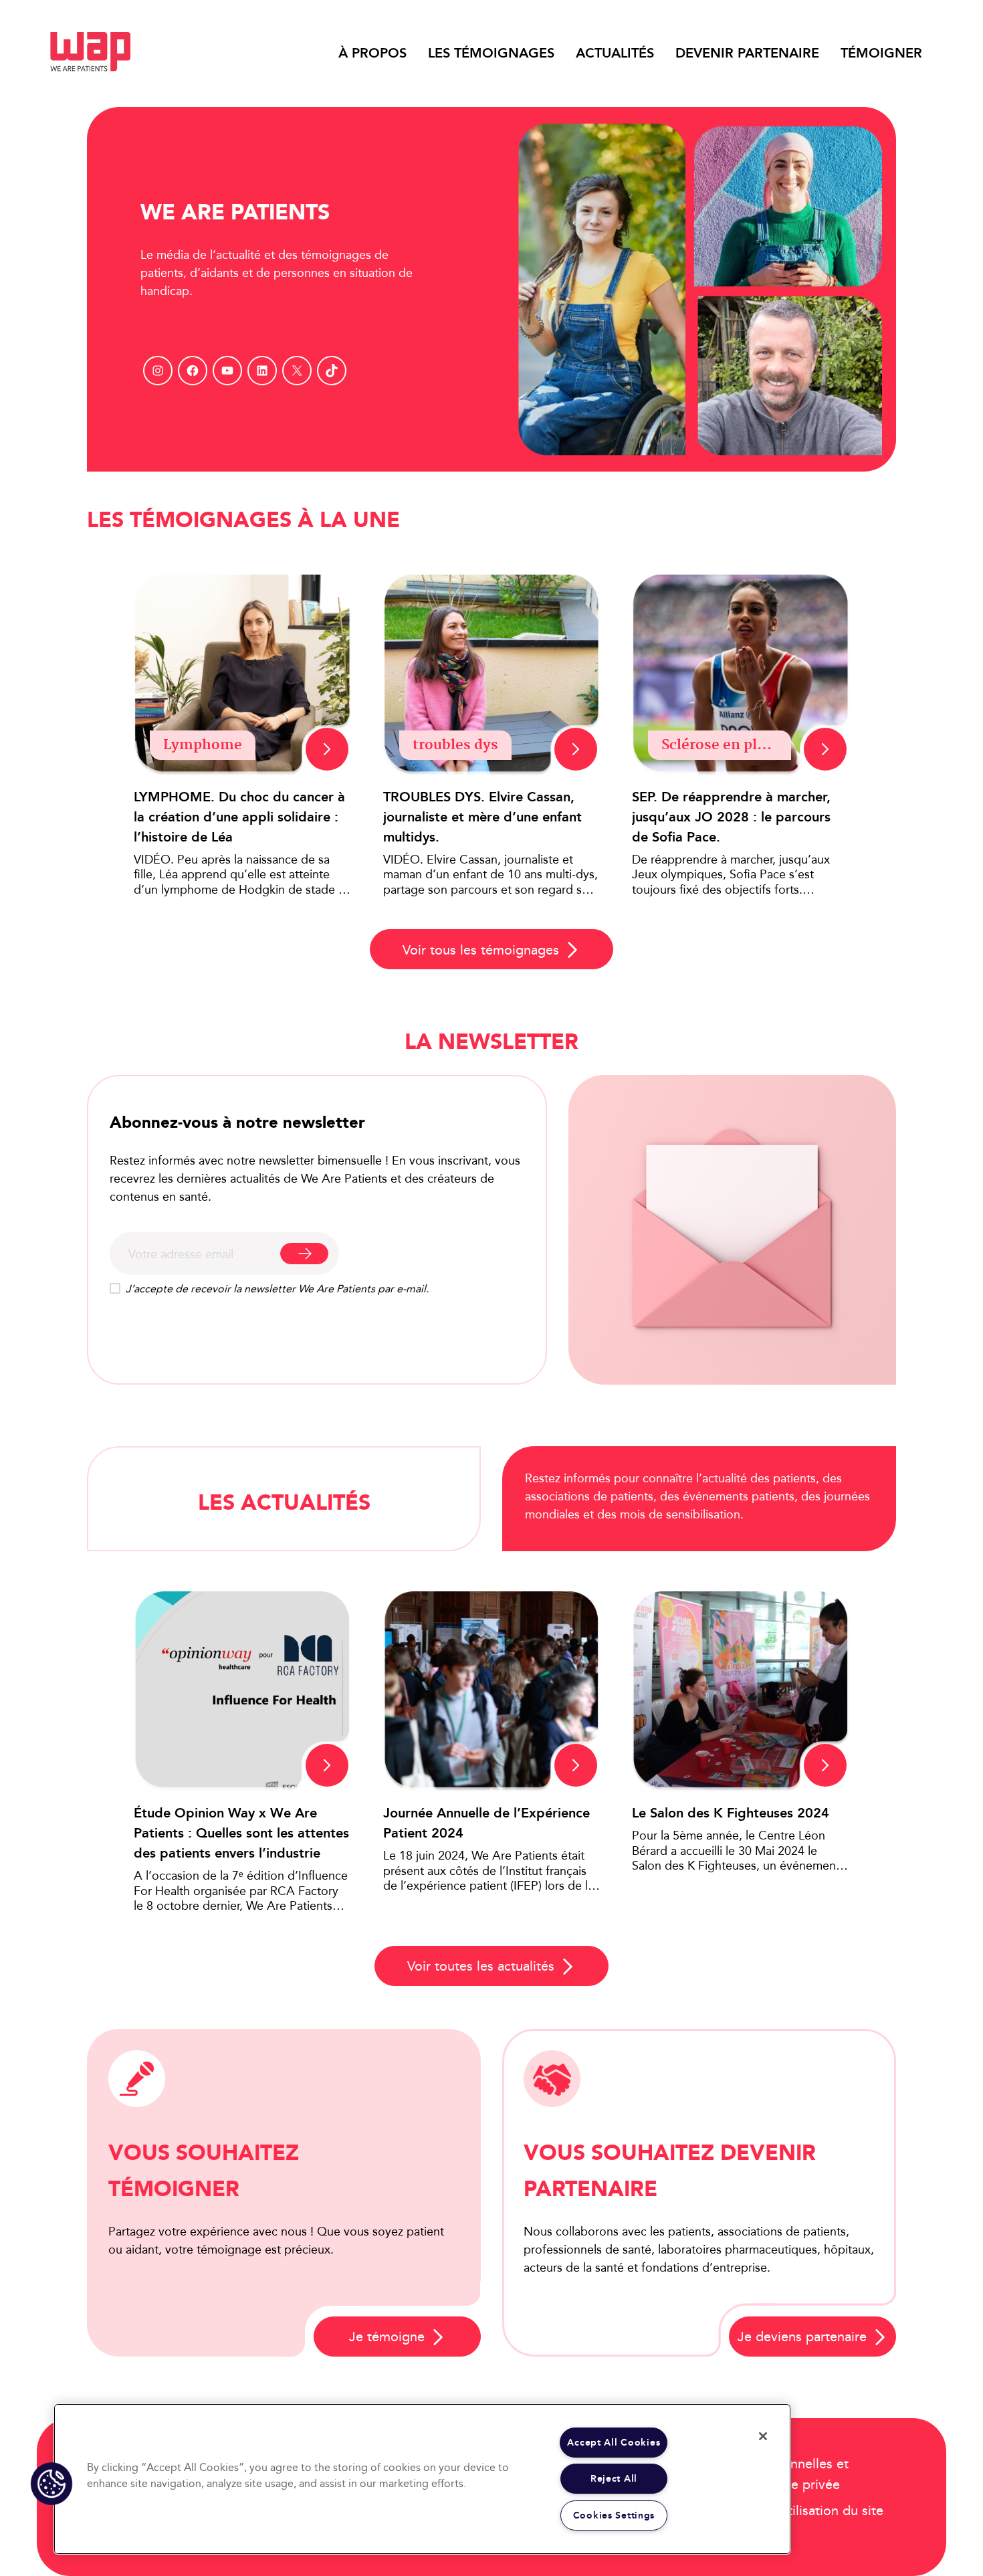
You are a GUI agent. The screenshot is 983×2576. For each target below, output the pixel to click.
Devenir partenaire (747, 53)
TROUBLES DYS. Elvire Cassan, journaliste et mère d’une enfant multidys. (482, 817)
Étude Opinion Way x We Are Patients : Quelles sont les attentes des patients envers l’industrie (241, 1833)
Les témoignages (491, 53)
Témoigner (881, 53)
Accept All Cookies (614, 2443)
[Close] (763, 2436)
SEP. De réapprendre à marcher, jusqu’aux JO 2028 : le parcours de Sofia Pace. (731, 817)
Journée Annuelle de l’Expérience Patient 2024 (486, 1823)
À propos (372, 53)
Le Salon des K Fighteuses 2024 (731, 1813)
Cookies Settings (614, 2515)
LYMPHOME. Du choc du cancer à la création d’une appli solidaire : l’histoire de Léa (239, 817)
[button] (51, 2484)
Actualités (615, 53)
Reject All (614, 2479)
